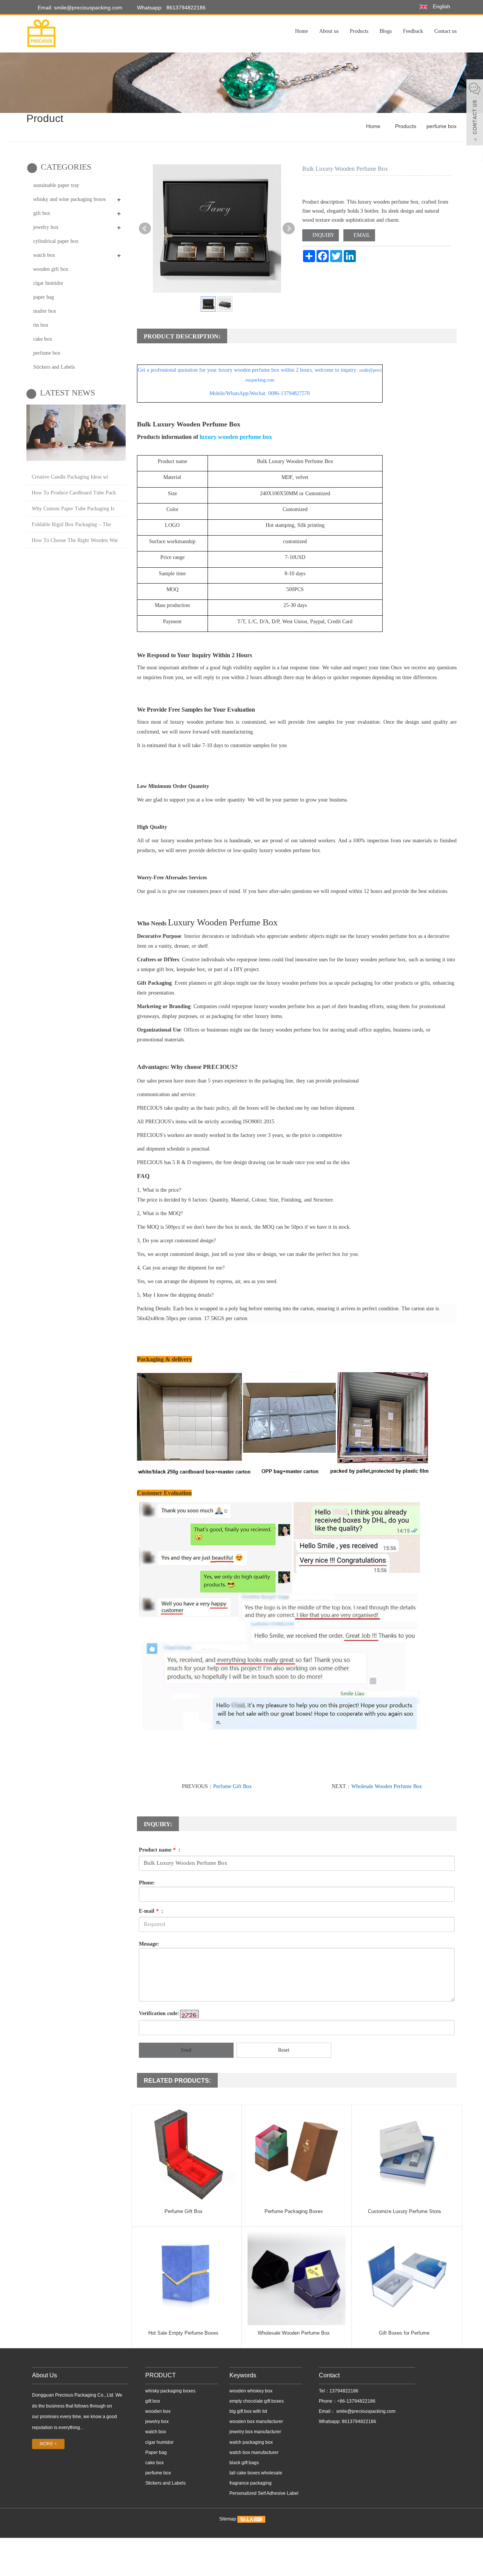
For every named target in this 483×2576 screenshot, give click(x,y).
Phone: (147, 1883)
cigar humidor (48, 283)
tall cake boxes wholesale (256, 2473)
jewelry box (46, 227)
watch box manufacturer (254, 2452)
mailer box (45, 311)
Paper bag (156, 2452)
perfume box (441, 126)
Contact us (445, 31)
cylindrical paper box (56, 241)
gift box (42, 213)
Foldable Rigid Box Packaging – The (71, 524)
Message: (149, 1944)
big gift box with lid (248, 2411)
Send (186, 2050)
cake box (43, 339)
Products (359, 31)
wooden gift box (51, 269)
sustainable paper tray (56, 185)
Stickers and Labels (54, 367)
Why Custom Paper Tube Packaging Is (73, 509)
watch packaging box (251, 2442)
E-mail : (151, 1911)
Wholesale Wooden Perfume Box (387, 1786)
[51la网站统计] (251, 2519)
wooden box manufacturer (256, 2422)
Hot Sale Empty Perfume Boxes (183, 2333)
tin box (41, 325)
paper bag (44, 297)
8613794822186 (186, 8)
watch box (44, 255)
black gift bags (244, 2463)
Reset (284, 2050)
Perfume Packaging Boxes (294, 2211)
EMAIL (361, 235)
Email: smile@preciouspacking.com (79, 8)
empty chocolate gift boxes (257, 2401)
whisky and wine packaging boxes (69, 199)
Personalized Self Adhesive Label (264, 2493)
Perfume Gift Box (232, 1786)
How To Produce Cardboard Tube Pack (74, 493)
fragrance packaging (251, 2483)
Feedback (413, 31)
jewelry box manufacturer (255, 2432)
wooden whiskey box (251, 2391)
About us (329, 31)
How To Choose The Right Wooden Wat (75, 540)
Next (289, 229)
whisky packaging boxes (170, 2391)
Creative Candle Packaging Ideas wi (70, 477)
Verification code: (159, 2013)
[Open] (475, 113)
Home (301, 31)
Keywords (243, 2375)
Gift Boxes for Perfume (404, 2333)
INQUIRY (323, 235)
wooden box (158, 2411)
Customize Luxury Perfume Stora (404, 2211)
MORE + (48, 2444)
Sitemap (228, 2519)
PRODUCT (161, 2375)
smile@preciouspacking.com (365, 2411)
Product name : (160, 1850)
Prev (145, 229)
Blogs (386, 31)
